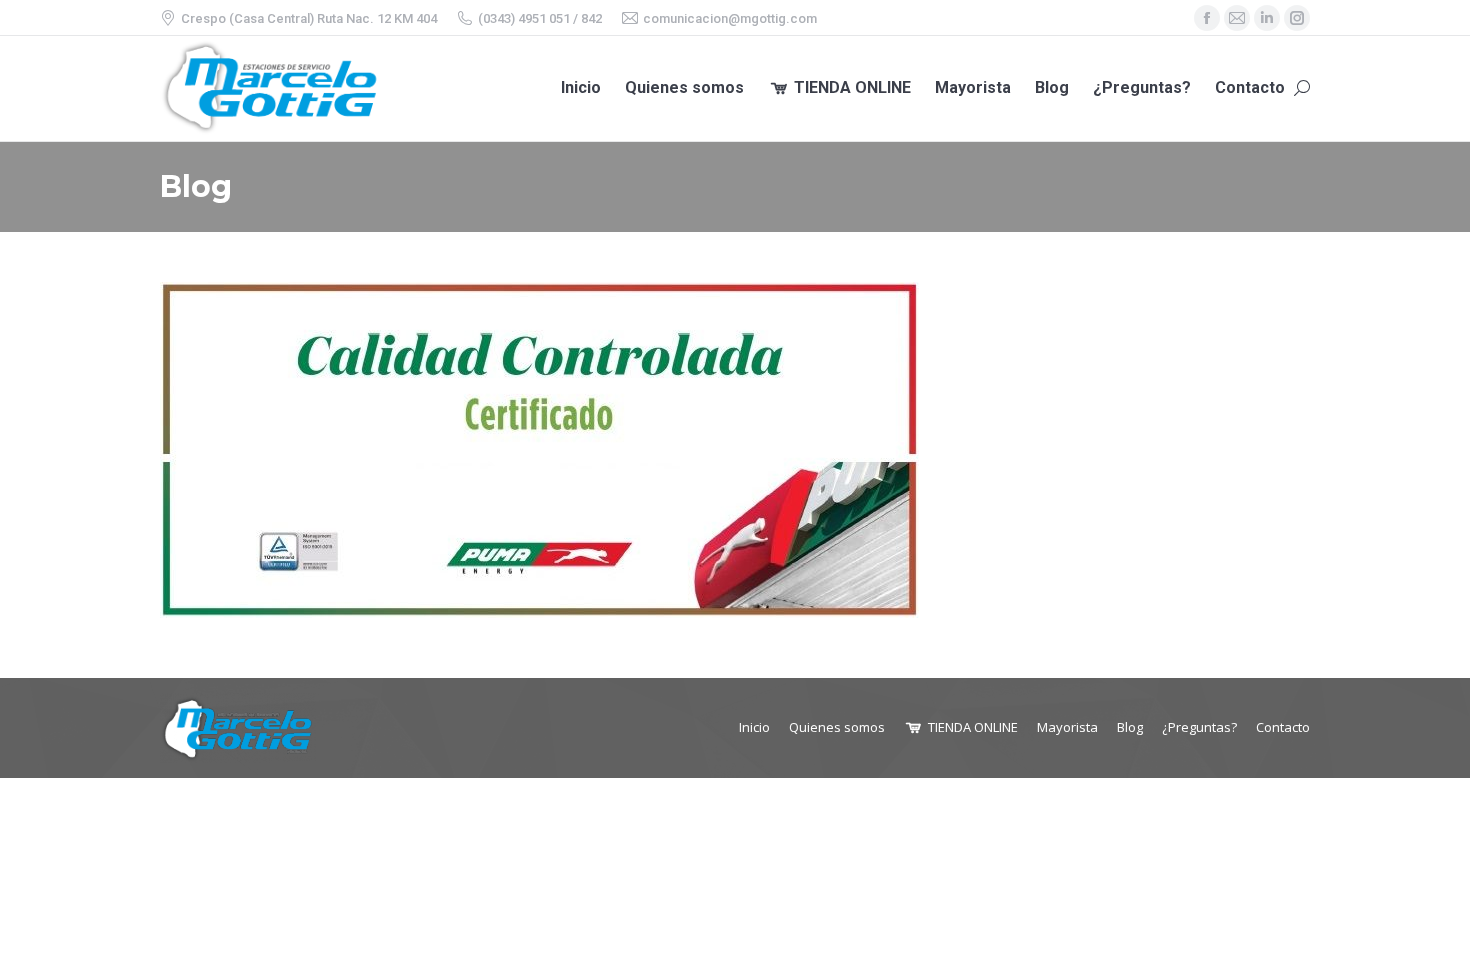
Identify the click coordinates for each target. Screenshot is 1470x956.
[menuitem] (581, 88)
